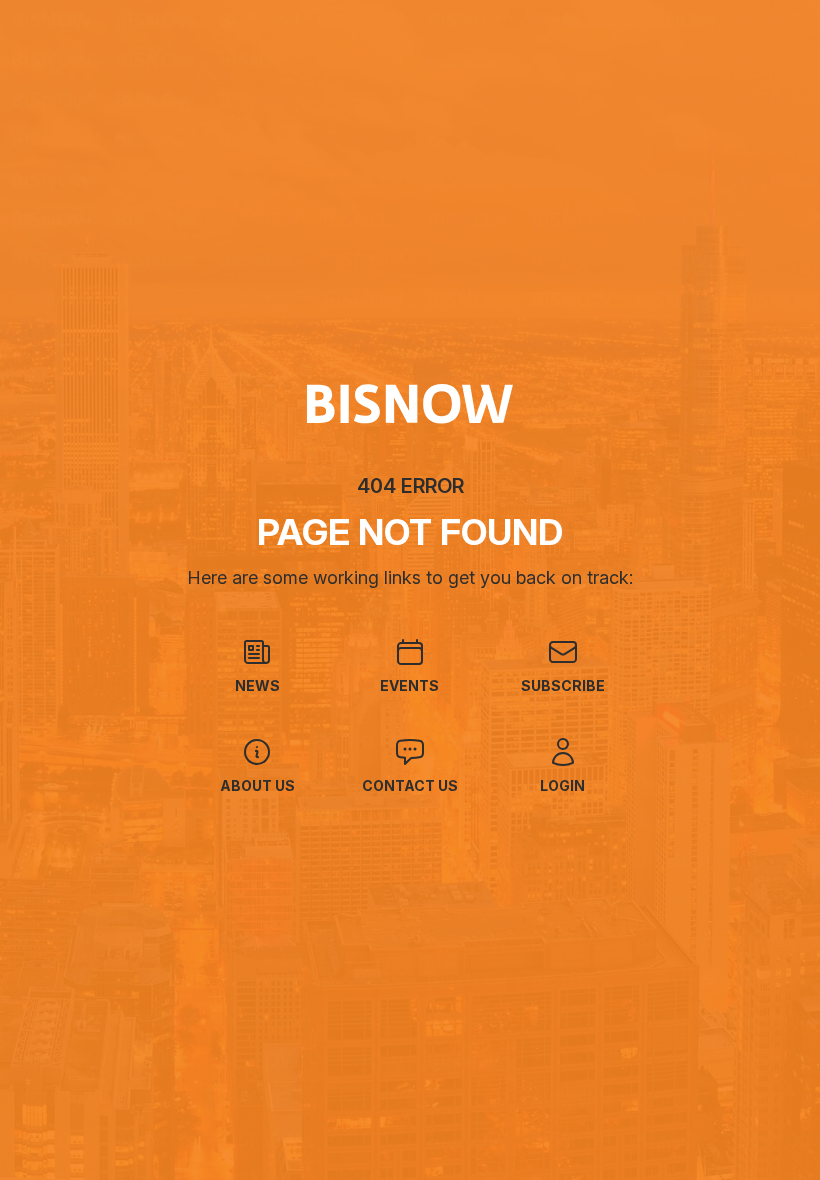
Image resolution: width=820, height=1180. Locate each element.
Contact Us (410, 785)
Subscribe (563, 685)
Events (409, 685)
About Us (257, 785)
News (257, 685)
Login (562, 785)
